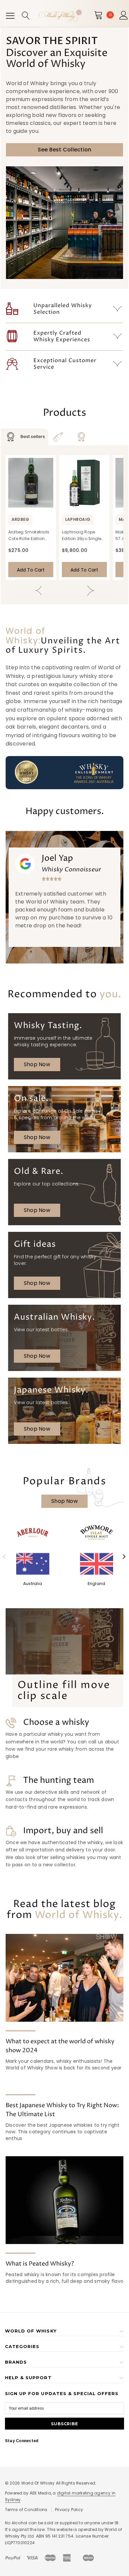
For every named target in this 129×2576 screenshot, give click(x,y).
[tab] (24, 437)
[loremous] (33, 1533)
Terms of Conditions (26, 2510)
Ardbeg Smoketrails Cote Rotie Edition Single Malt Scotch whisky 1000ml (29, 536)
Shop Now (37, 1064)
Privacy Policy (69, 2510)
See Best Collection (65, 150)
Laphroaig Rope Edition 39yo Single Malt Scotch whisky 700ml (82, 536)
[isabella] (96, 1533)
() (110, 15)
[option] (64, 897)
